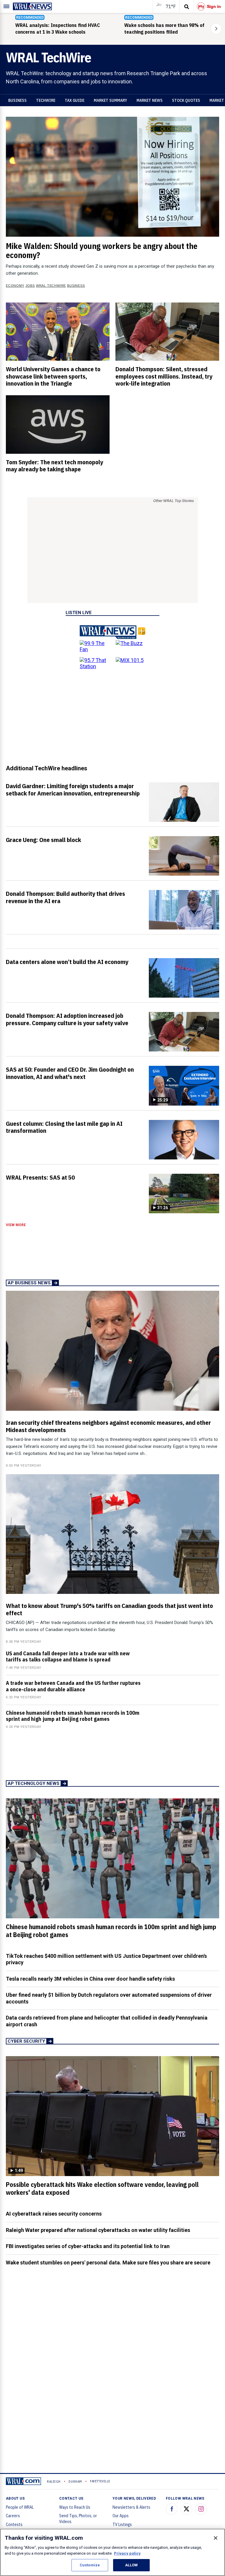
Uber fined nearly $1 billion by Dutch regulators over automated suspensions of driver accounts (109, 1998)
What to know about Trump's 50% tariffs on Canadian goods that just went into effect (109, 1609)
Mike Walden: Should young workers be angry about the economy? (102, 251)
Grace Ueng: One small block (44, 840)
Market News (150, 100)
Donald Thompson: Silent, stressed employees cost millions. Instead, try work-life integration (164, 376)
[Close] (216, 2538)
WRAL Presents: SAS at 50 (40, 1177)
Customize (90, 2565)
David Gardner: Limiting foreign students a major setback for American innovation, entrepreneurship (73, 789)
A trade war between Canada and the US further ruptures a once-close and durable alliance (73, 1686)
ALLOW (132, 2565)
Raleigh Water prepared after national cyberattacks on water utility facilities (98, 2230)
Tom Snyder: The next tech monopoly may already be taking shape (54, 466)
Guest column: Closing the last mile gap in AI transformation (64, 1127)
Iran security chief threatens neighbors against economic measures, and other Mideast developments (108, 1426)
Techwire (46, 100)
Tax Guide (75, 100)
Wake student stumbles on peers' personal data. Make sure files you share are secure (108, 2263)
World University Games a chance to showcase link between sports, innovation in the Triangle (53, 376)
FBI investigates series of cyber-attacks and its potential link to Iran (88, 2246)
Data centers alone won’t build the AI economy (67, 962)
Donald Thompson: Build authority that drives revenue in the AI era (65, 897)
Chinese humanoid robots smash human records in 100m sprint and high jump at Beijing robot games (73, 1716)
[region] (112, 2552)
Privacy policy (127, 2553)
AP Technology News (34, 1783)
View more (16, 1225)
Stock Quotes (186, 100)
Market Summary (110, 100)
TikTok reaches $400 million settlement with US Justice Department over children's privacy (106, 1959)
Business (17, 100)
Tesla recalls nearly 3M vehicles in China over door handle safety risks (90, 1979)
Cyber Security (26, 2041)
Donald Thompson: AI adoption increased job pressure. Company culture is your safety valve (67, 1019)
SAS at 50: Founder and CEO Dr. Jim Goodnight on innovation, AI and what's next (70, 1073)
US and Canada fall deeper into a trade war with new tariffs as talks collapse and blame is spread (68, 1656)
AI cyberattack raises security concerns (54, 2214)
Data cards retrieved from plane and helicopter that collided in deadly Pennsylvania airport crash (107, 2021)
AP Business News (29, 1283)
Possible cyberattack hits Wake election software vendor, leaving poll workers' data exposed (102, 2189)
